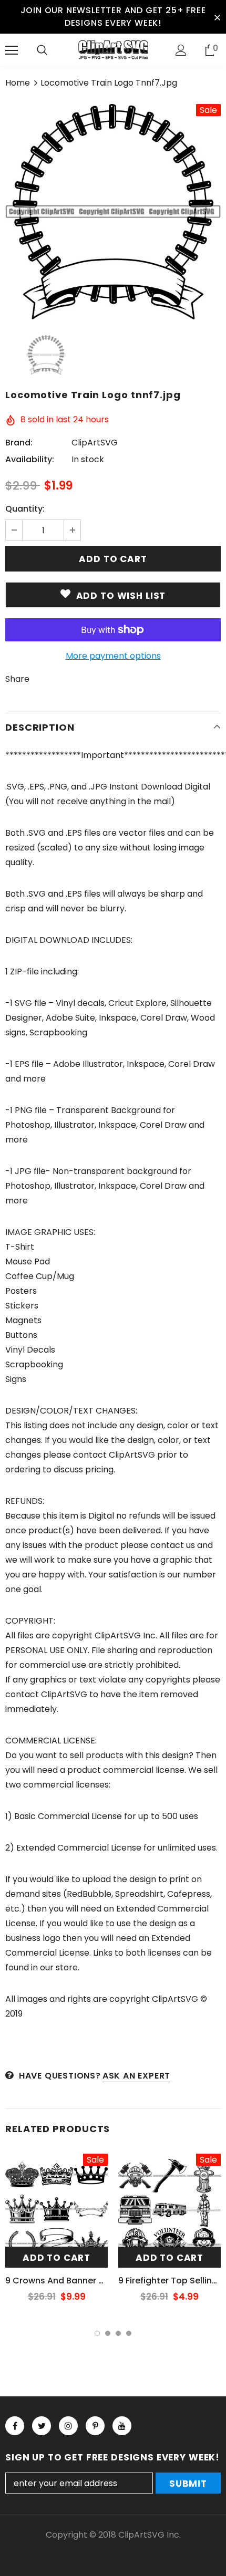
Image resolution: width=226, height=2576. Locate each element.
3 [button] (118, 2333)
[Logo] (113, 50)
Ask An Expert (136, 2076)
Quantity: (25, 509)
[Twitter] (42, 2426)
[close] (217, 17)
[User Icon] (181, 50)
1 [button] (97, 2333)
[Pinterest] (95, 2426)
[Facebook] (15, 2426)
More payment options (113, 656)
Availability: (30, 459)
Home (18, 83)
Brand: (19, 443)
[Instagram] (68, 2426)
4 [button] (129, 2333)
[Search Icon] (42, 50)
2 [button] (108, 2333)
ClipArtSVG (95, 443)
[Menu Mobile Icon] (12, 50)
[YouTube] (122, 2426)
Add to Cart (56, 2258)
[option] (113, 212)
